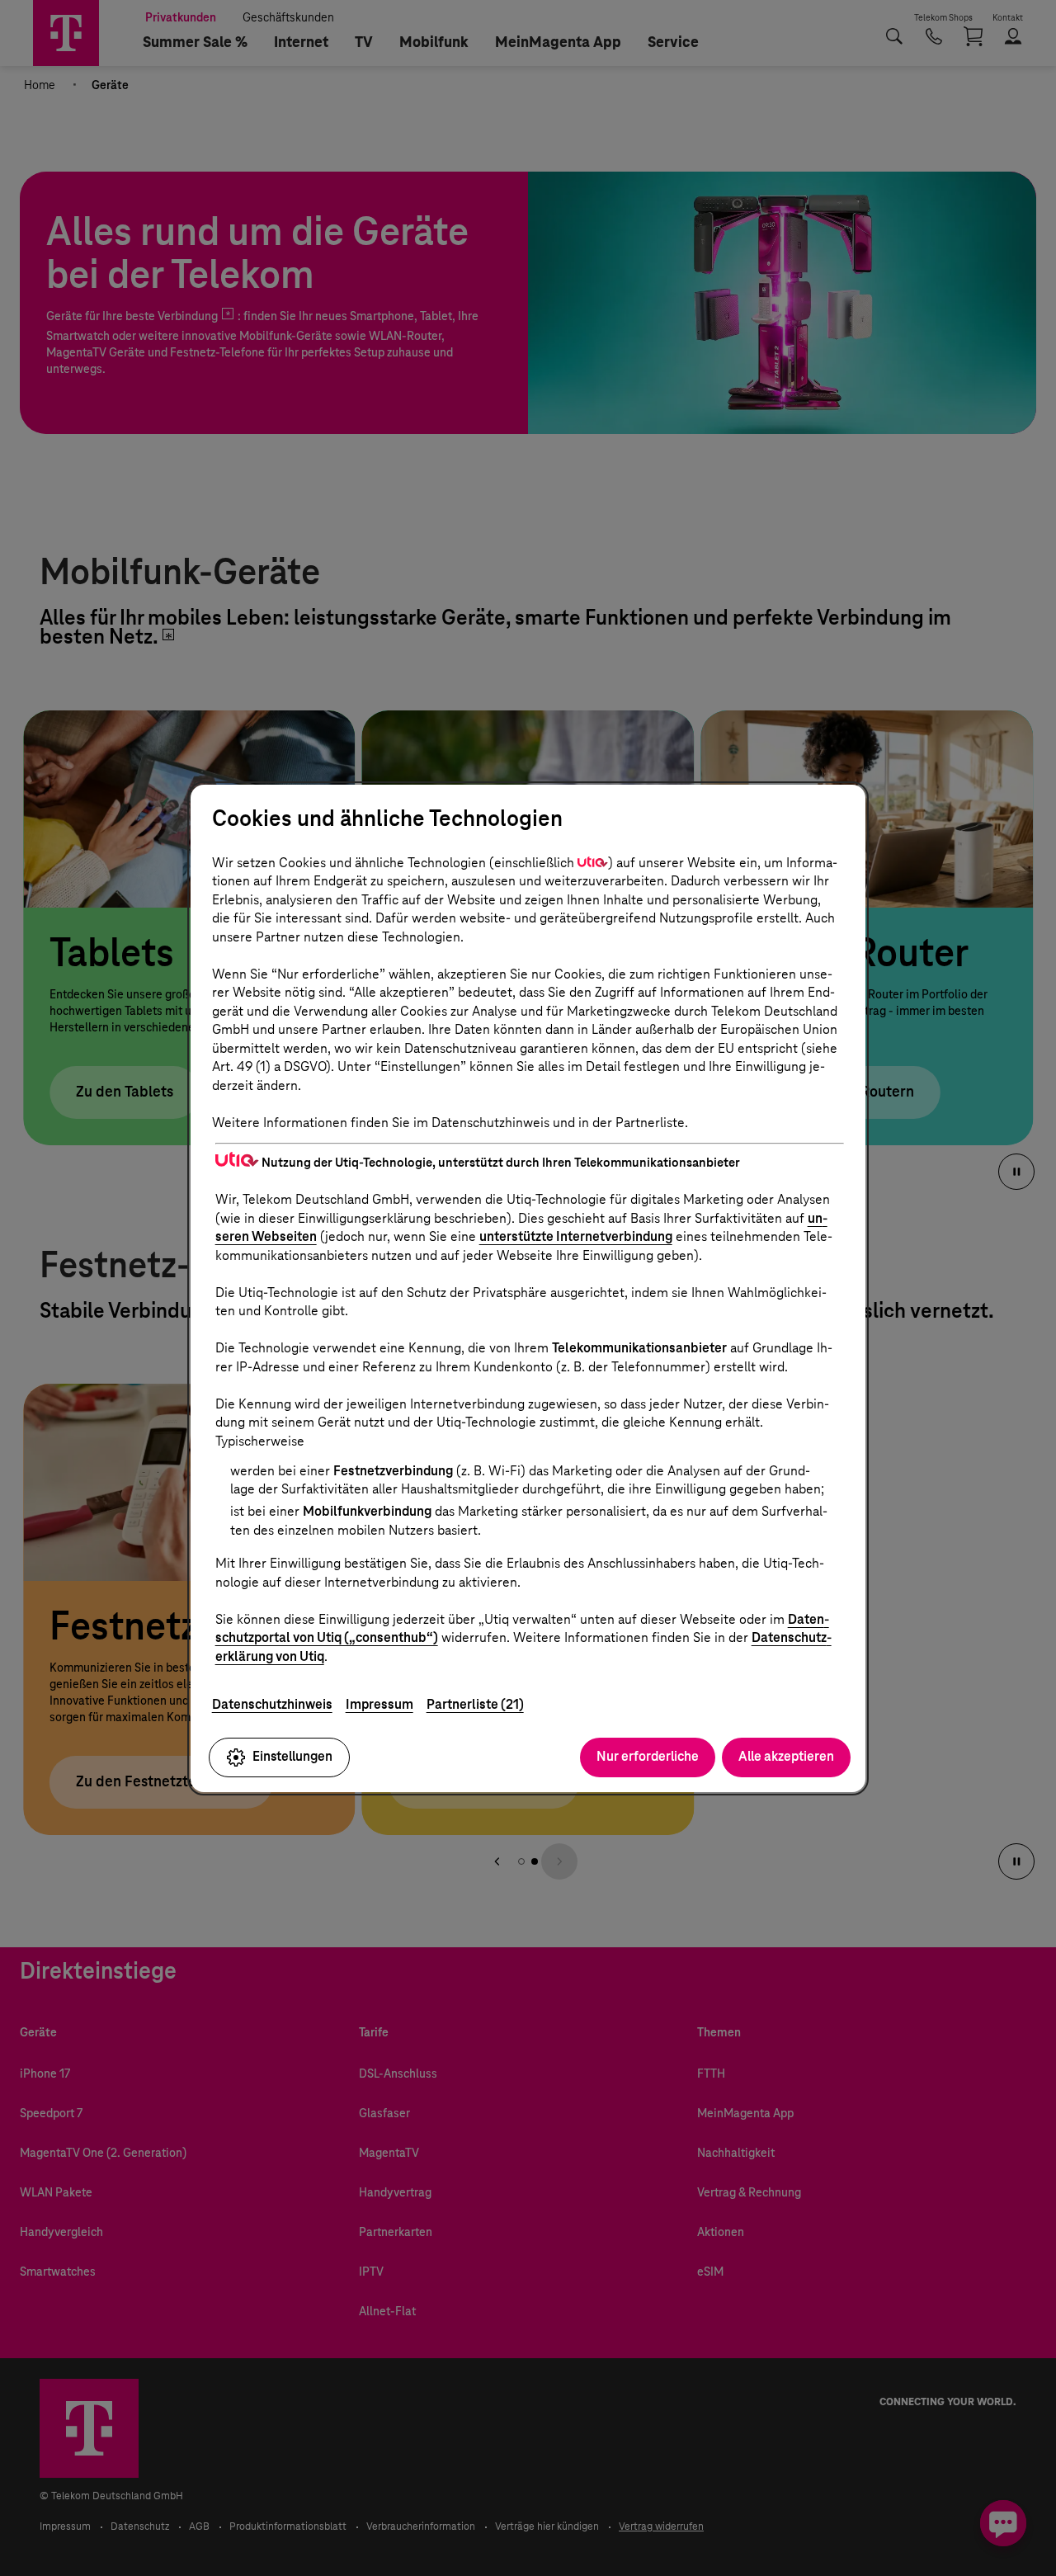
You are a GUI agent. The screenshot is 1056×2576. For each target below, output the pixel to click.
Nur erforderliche (648, 1756)
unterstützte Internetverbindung (576, 1236)
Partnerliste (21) (475, 1704)
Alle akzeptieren (786, 1756)
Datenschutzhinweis (272, 1704)
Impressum (379, 1704)
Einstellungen (292, 1756)
